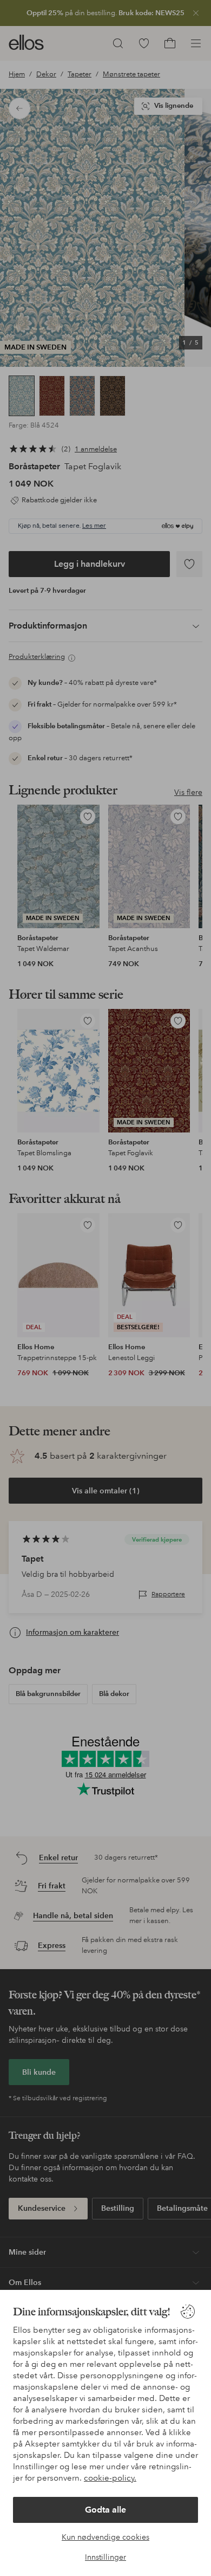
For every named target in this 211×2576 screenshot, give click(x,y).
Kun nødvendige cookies (105, 2537)
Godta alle (105, 2510)
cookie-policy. (110, 2478)
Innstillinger (105, 2557)
